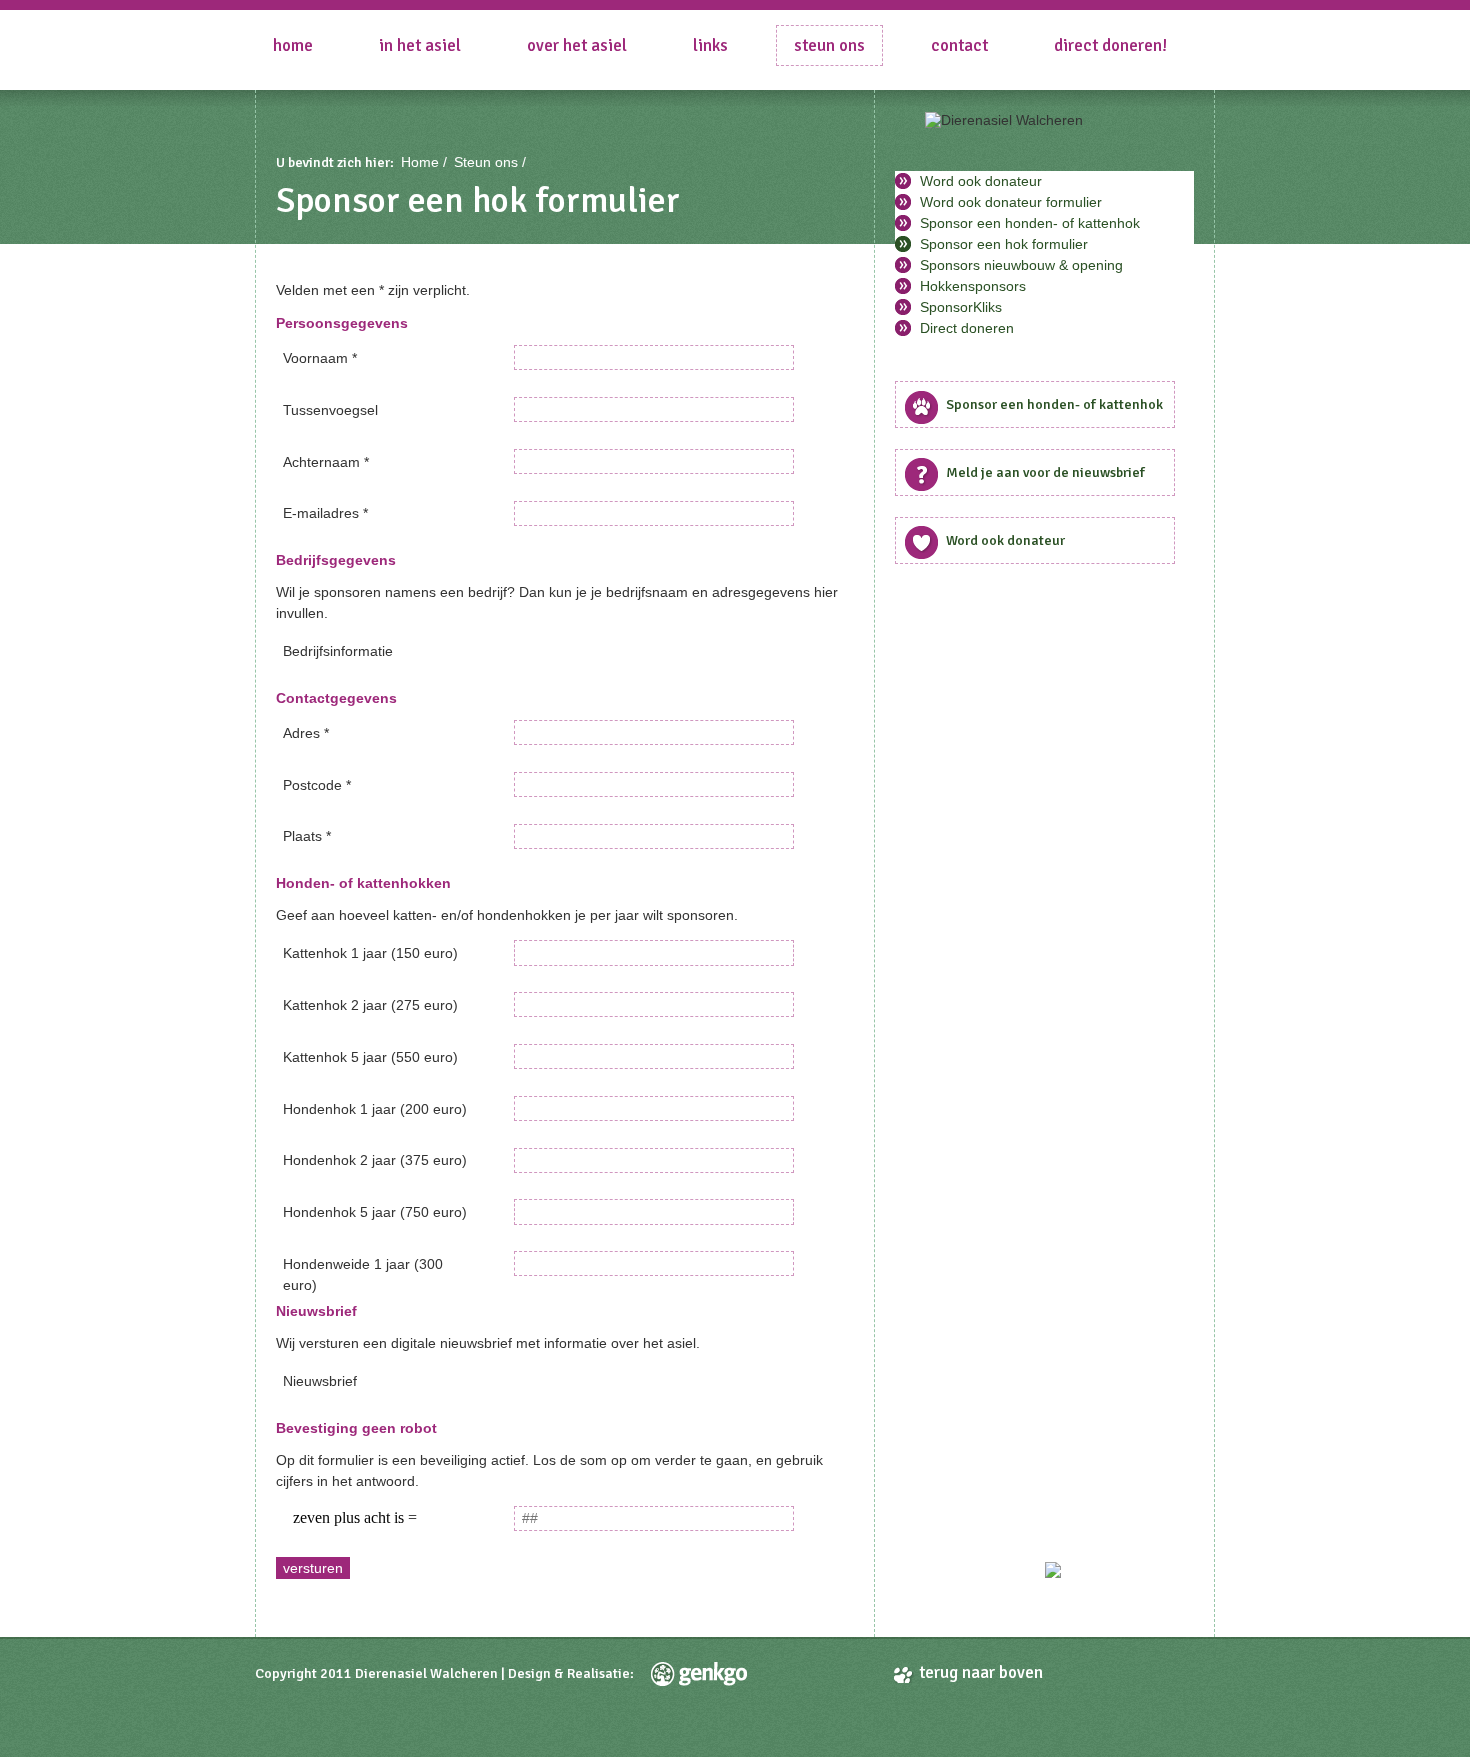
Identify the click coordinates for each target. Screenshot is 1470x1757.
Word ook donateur (981, 181)
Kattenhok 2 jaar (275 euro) (370, 1005)
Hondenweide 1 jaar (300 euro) (363, 1269)
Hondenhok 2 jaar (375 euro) (375, 1160)
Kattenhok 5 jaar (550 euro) (370, 1057)
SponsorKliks (961, 307)
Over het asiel (577, 45)
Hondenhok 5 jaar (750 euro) (375, 1212)
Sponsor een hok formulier (1004, 244)
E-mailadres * (325, 513)
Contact (959, 45)
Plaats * (307, 836)
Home (293, 45)
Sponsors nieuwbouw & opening (1021, 265)
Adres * (306, 733)
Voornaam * (320, 358)
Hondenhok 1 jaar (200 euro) (375, 1109)
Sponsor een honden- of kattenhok (1030, 223)
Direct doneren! (1110, 45)
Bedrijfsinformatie (338, 651)
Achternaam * (326, 462)
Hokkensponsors (973, 286)
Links (710, 45)
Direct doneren (967, 328)
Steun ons (829, 45)
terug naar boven (981, 1672)
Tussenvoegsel (330, 410)
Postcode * (317, 785)
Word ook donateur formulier (1011, 202)
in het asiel (420, 45)
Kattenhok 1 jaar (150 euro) (370, 953)
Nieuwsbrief (320, 1381)
